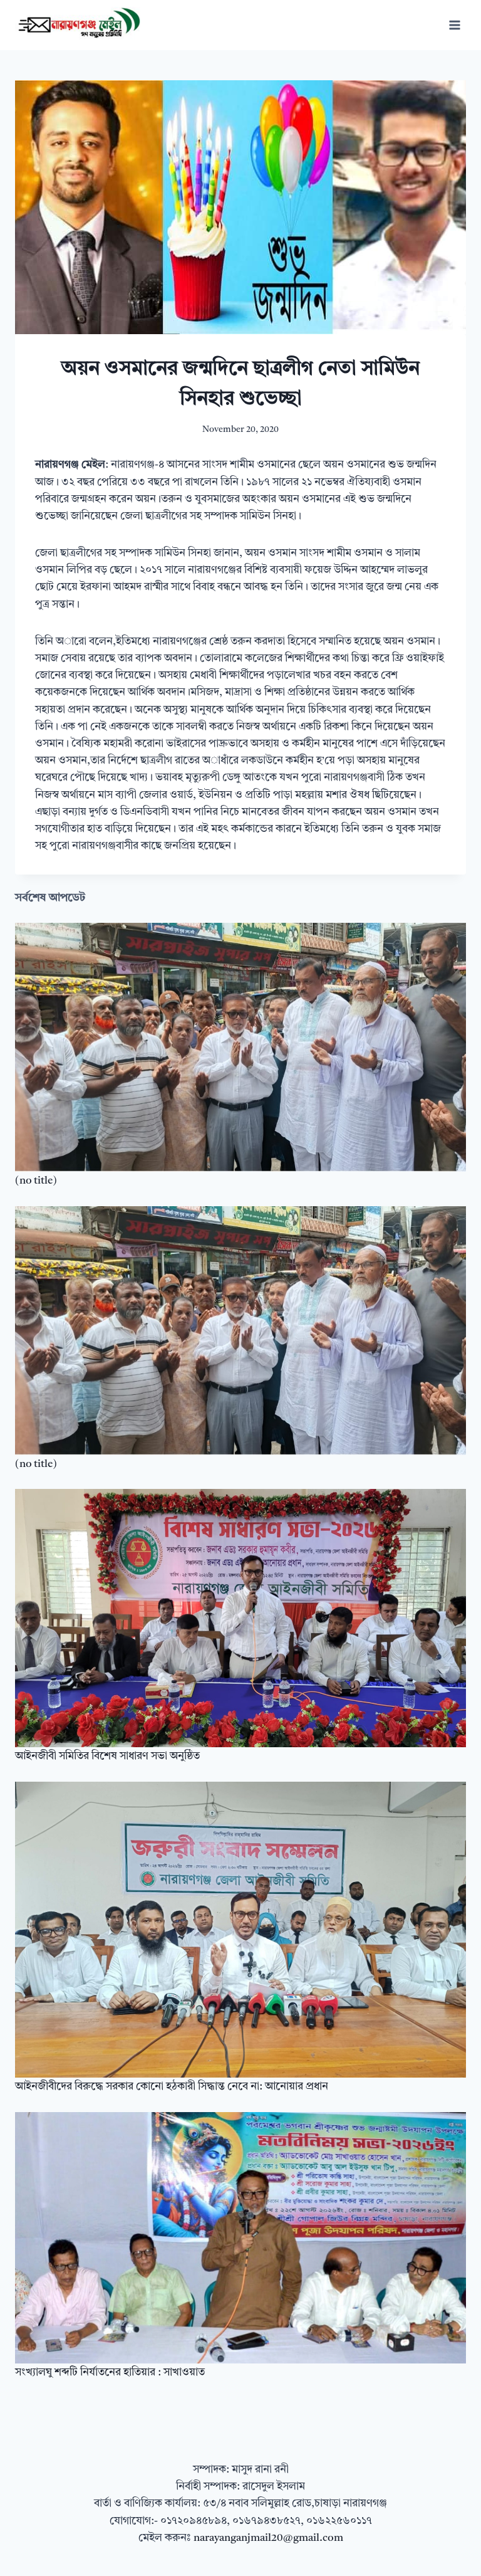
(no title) (36, 1181)
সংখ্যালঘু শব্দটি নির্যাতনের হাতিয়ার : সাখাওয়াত (110, 2373)
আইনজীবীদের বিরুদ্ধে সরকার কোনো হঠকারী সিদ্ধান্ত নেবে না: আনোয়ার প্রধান (172, 2087)
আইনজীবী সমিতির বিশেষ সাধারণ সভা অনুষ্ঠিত (107, 1756)
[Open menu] (454, 25)
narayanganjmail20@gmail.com (268, 2538)
